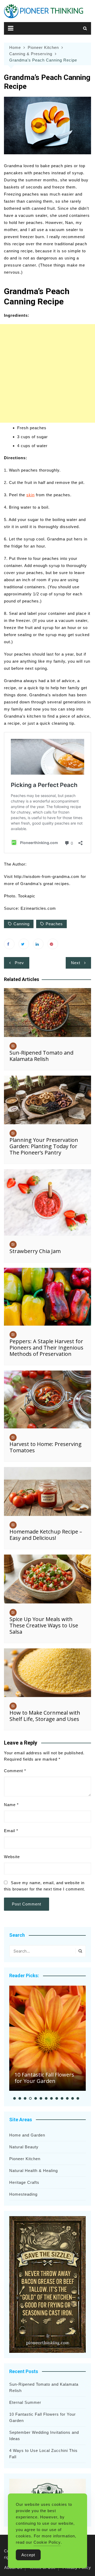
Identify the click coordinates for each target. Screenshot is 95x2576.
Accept (28, 2555)
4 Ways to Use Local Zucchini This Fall (43, 2454)
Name (11, 1805)
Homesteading (23, 2194)
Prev (19, 963)
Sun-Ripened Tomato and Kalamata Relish (41, 1056)
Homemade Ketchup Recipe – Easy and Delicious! (46, 1535)
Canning (22, 924)
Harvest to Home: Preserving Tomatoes (46, 1447)
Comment (15, 1771)
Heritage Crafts (24, 2182)
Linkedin (38, 944)
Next (76, 963)
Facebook (9, 944)
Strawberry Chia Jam (35, 1251)
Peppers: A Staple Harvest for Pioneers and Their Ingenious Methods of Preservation (46, 1348)
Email (11, 1831)
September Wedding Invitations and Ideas (44, 2436)
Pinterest (53, 944)
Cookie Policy (47, 2542)
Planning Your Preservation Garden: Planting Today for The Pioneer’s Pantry (44, 1146)
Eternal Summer (25, 2402)
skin (30, 495)
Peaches (54, 924)
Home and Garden (27, 2135)
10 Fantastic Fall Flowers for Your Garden (44, 2078)
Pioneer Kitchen (25, 2159)
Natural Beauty (24, 2147)
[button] (15, 2098)
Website (12, 1857)
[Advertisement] (47, 373)
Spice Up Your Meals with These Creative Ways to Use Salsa (44, 1625)
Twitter (24, 944)
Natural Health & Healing (34, 2171)
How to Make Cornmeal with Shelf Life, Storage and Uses (45, 1716)
